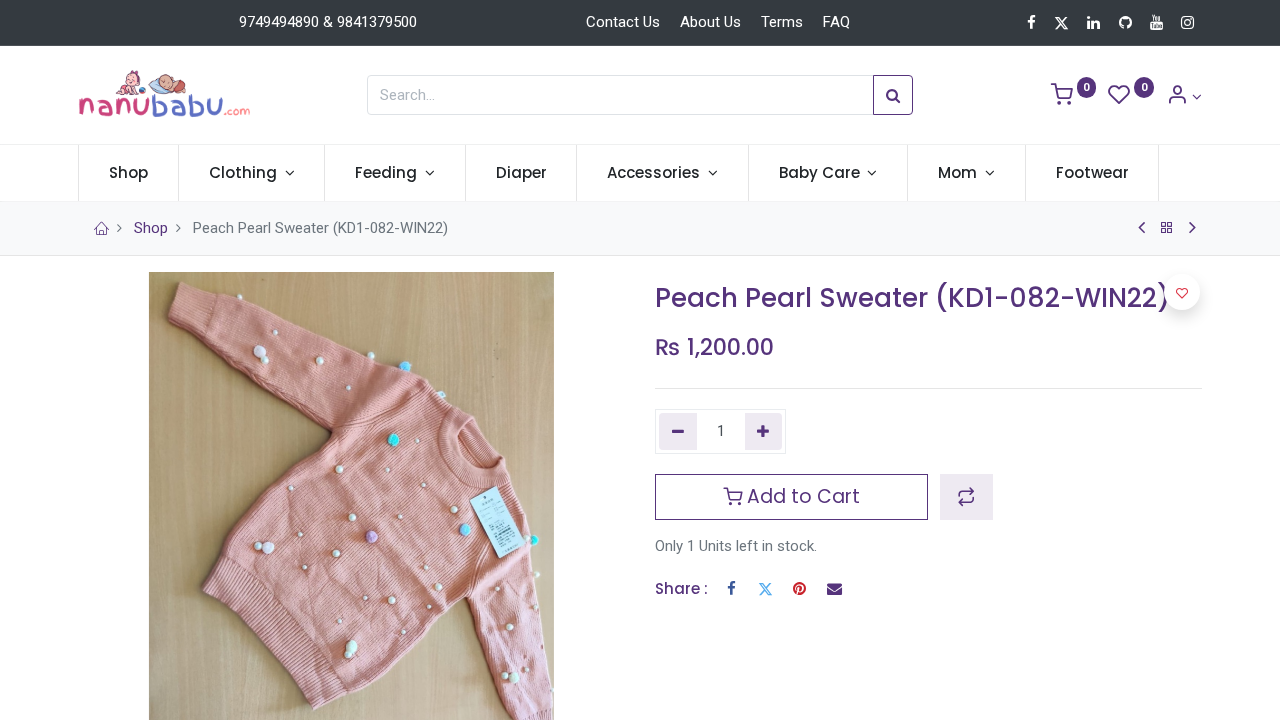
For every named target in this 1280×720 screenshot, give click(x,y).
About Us (710, 22)
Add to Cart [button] (801, 496)
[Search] (893, 95)
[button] (966, 497)
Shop (151, 228)
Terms (782, 22)
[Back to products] (1167, 228)
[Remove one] (678, 431)
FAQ (836, 22)
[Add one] (764, 431)
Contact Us (623, 22)
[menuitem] (128, 172)
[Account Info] (1184, 97)
